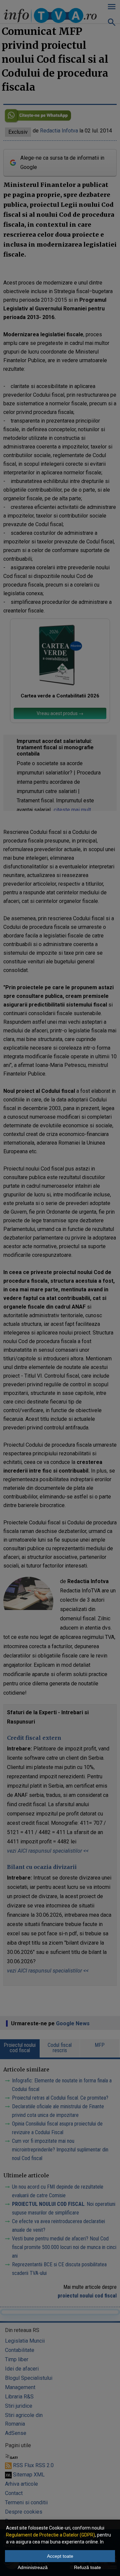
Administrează (33, 2567)
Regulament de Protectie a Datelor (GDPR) (50, 2535)
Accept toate (60, 2556)
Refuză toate (87, 2567)
